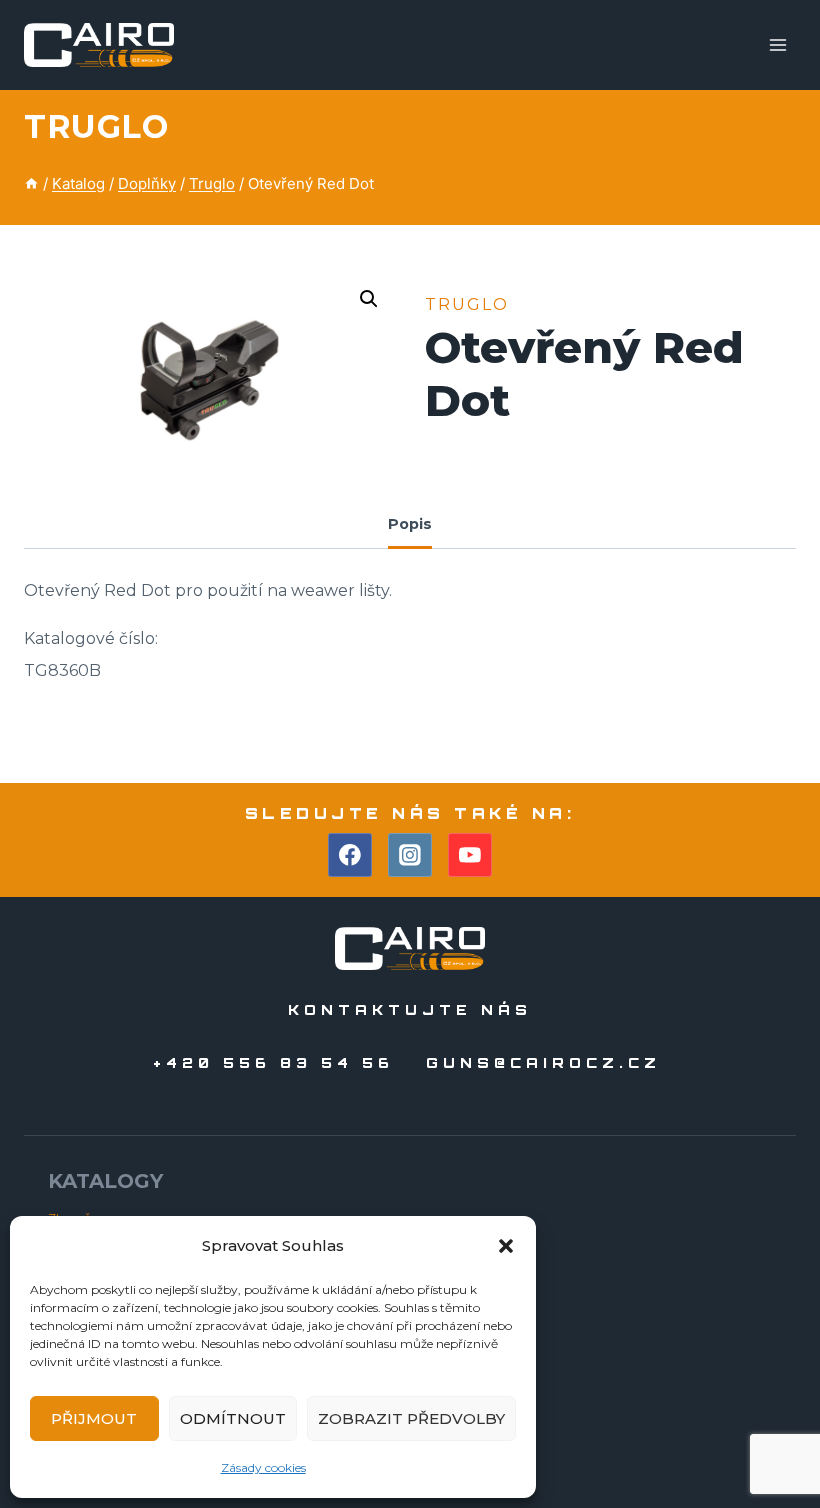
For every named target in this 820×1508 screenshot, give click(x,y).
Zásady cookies (263, 1467)
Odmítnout (233, 1418)
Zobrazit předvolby (411, 1418)
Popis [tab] (410, 524)
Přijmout (94, 1418)
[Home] (31, 183)
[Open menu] (777, 44)
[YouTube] (470, 855)
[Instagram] (410, 855)
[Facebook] (350, 855)
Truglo (96, 126)
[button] (506, 1246)
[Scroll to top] (768, 1436)
